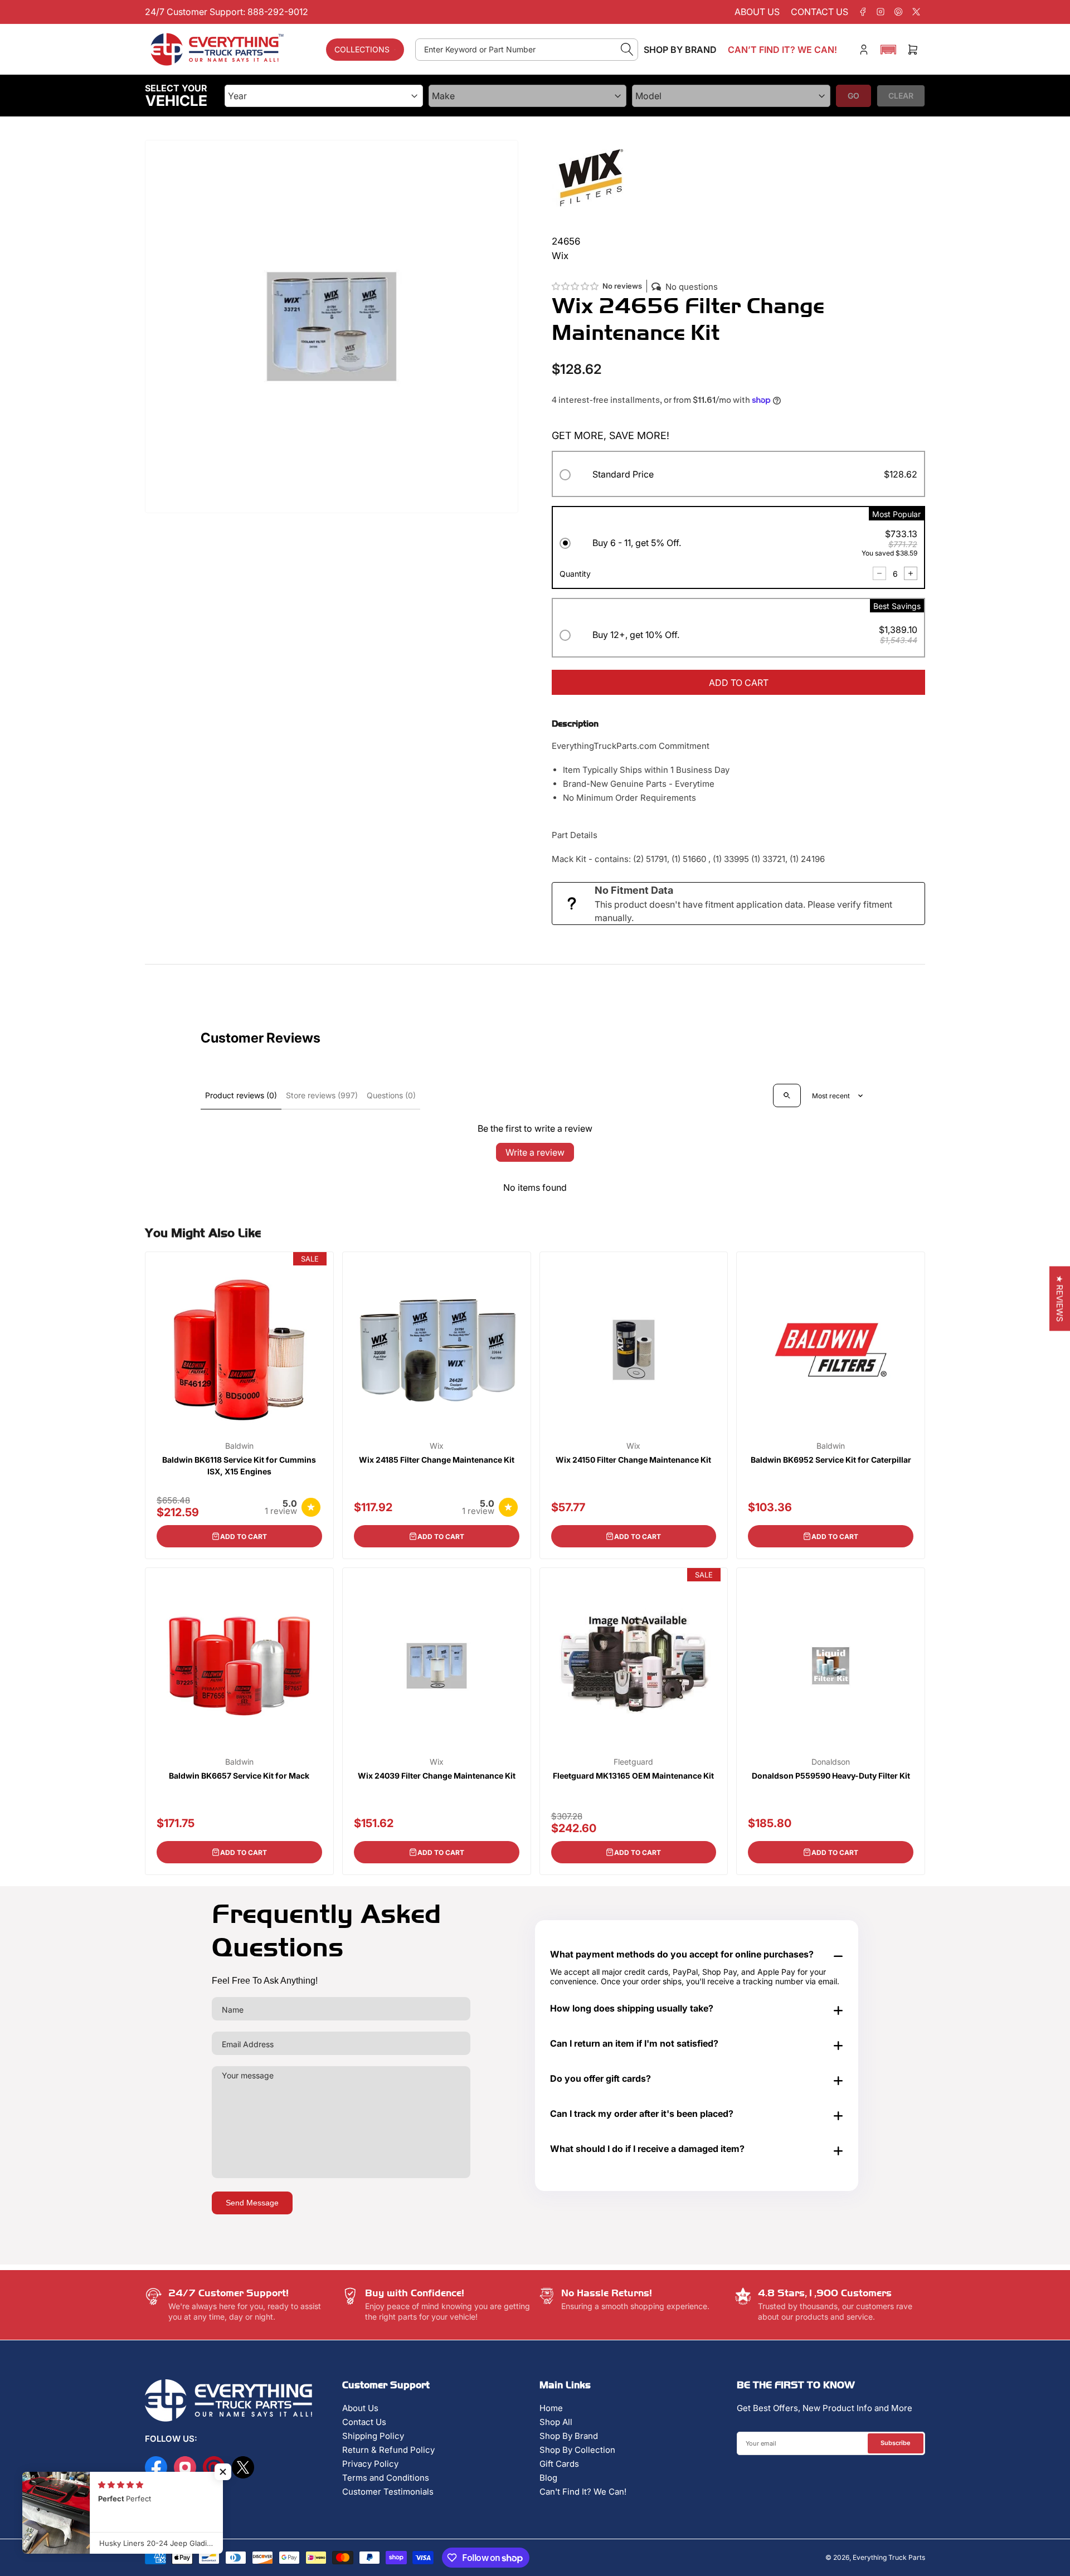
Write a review (535, 1152)
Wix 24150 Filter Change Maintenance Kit (633, 1460)
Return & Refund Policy (388, 2450)
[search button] (627, 50)
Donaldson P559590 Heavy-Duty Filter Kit (831, 1776)
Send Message (252, 2203)
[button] (888, 50)
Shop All (556, 2422)
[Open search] (787, 1095)
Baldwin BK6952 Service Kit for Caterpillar (831, 1460)
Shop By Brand (569, 2436)
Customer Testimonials (388, 2492)
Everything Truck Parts (889, 2557)
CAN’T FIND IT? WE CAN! (782, 50)
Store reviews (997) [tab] (322, 1095)
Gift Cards (559, 2464)
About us (757, 12)
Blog (548, 2478)
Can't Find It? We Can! (583, 2492)
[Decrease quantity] (879, 573)
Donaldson (831, 1762)
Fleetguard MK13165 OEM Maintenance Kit (633, 1776)
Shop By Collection (577, 2450)
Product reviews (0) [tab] (241, 1095)
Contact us (819, 12)
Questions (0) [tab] (391, 1095)
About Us (360, 2408)
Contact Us (364, 2422)
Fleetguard (633, 1762)
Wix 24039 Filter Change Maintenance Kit (437, 1776)
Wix (437, 1446)
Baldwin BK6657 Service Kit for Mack (239, 1776)
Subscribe (896, 2443)
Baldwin (239, 1446)
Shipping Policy (373, 2436)
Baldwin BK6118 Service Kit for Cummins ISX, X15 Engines (239, 1465)
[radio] (738, 476)
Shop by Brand (680, 50)
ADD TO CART (739, 683)
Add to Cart (244, 1537)
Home (551, 2408)
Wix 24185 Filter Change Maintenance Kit (437, 1460)
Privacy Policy (370, 2464)
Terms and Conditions (386, 2478)
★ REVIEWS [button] (1060, 1298)
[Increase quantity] (911, 573)
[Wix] (591, 178)
